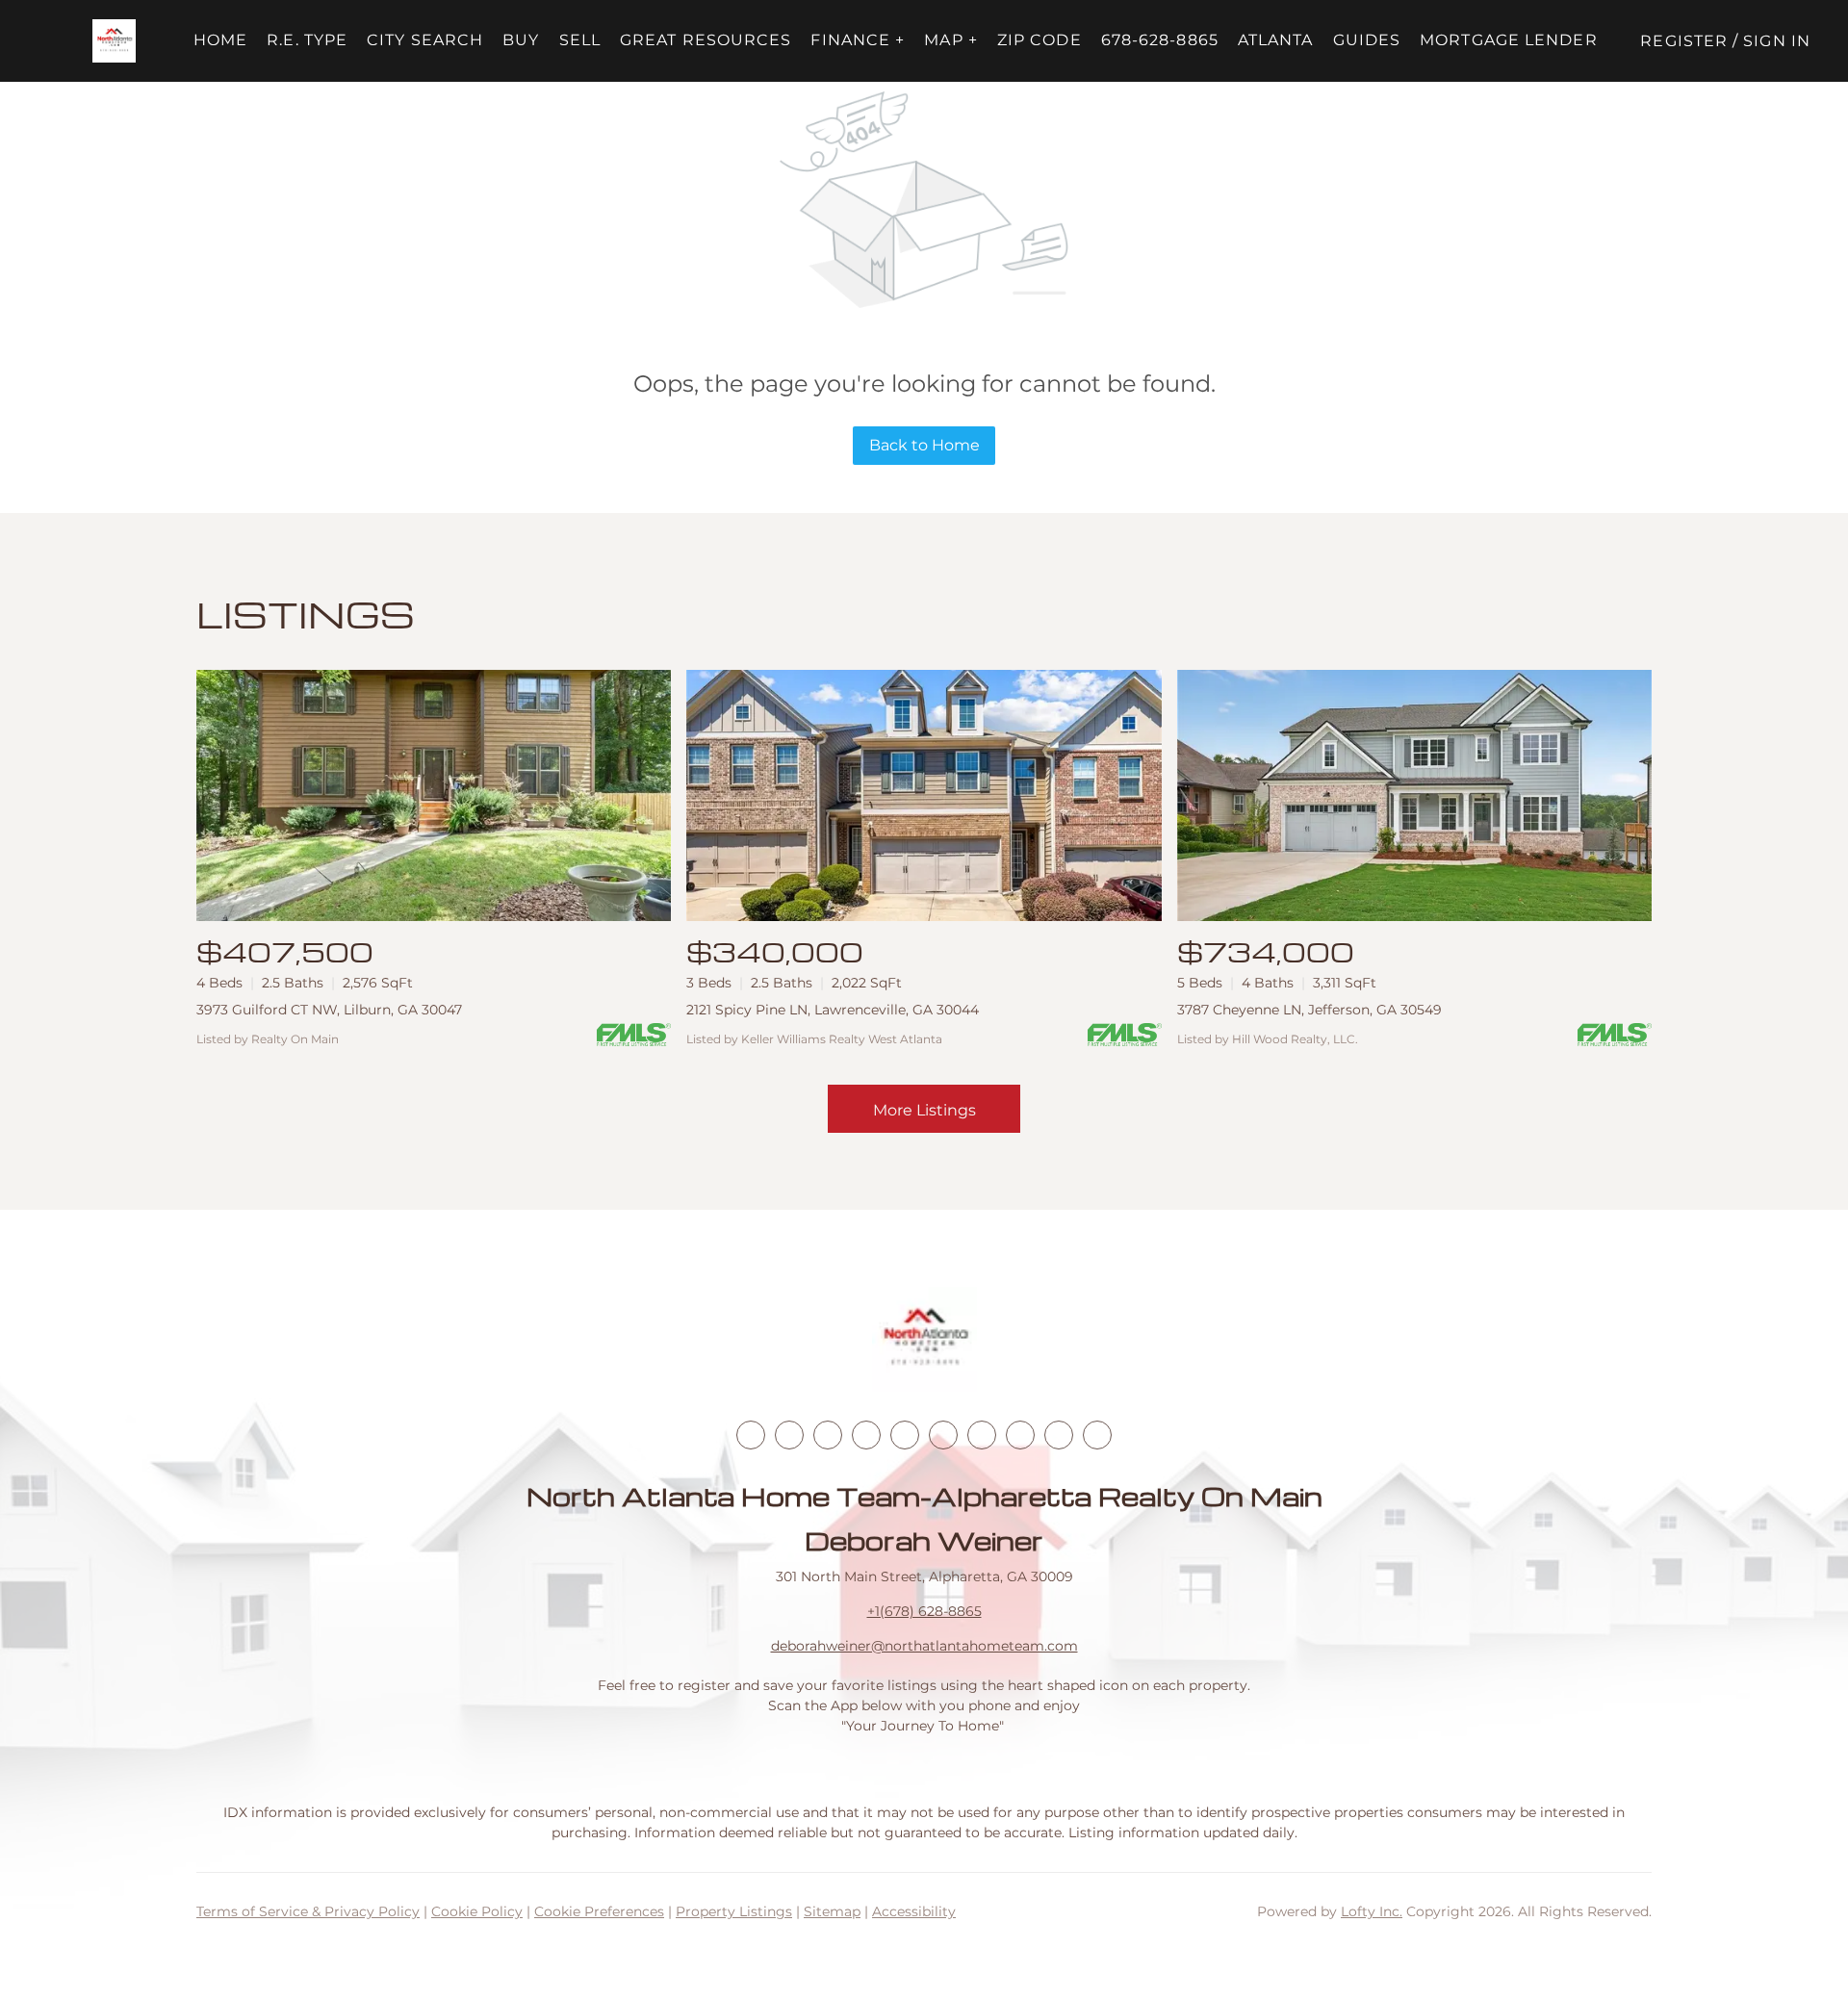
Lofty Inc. (1372, 1911)
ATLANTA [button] (1276, 40)
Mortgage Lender (1509, 40)
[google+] (1097, 1435)
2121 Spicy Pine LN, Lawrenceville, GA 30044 (833, 1010)
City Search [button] (425, 40)
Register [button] (1684, 41)
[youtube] (943, 1435)
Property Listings (734, 1911)
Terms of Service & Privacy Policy (308, 1911)
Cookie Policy (477, 1911)
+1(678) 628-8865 (924, 1611)
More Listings (924, 1110)
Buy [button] (521, 40)
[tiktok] (982, 1435)
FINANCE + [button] (858, 40)
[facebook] (751, 1435)
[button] (114, 41)
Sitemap (832, 1911)
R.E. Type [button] (307, 40)
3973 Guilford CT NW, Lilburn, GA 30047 (329, 1010)
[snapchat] (1020, 1435)
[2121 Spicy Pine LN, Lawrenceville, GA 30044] (924, 795)
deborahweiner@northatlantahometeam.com (924, 1646)
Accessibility (914, 1911)
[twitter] (828, 1435)
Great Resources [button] (706, 40)
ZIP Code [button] (1039, 40)
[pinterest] (1059, 1435)
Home (220, 40)
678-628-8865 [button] (1160, 40)
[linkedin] (789, 1435)
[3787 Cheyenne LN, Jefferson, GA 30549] (1414, 795)
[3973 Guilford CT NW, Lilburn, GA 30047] (434, 795)
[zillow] (866, 1435)
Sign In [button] (1777, 41)
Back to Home (924, 445)
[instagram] (905, 1435)
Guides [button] (1367, 40)
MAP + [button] (951, 40)
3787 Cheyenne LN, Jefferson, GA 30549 (1309, 1010)
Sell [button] (580, 40)
